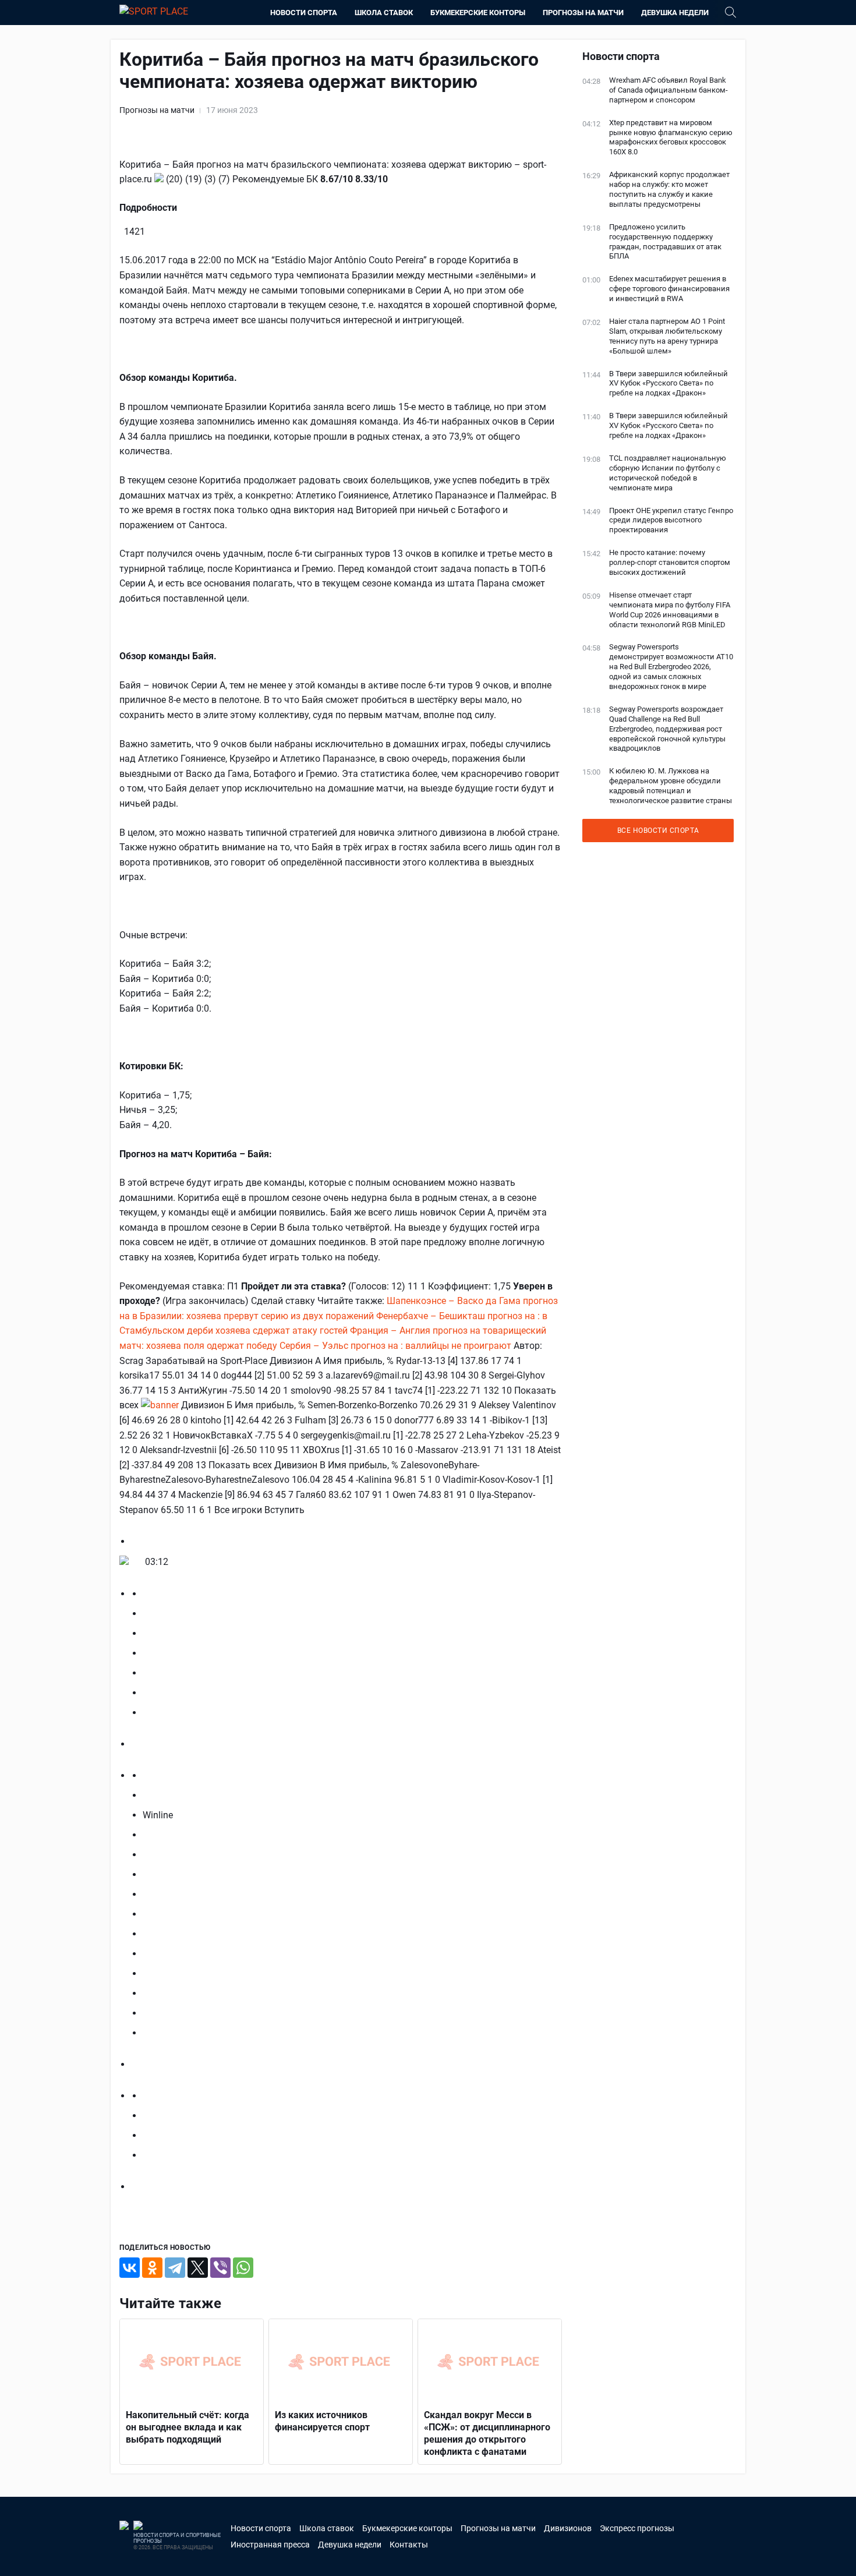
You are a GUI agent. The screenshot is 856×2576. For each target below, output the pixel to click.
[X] (198, 2268)
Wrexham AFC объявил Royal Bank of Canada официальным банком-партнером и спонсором (668, 90)
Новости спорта (304, 13)
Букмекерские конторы (478, 13)
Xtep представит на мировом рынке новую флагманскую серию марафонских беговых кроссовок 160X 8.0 (671, 137)
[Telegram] (175, 2268)
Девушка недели (675, 13)
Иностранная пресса (270, 2545)
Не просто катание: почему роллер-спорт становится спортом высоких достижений (670, 562)
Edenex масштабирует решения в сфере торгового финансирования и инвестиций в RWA (669, 289)
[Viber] (220, 2268)
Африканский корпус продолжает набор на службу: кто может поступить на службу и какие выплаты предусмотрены (669, 189)
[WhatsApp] (243, 2268)
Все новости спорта (658, 831)
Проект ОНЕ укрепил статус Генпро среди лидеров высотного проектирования (671, 520)
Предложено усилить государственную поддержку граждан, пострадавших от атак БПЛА (665, 242)
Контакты (409, 2545)
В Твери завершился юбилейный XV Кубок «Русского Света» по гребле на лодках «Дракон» (668, 384)
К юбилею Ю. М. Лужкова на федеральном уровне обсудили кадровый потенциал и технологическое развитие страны (671, 786)
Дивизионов (568, 2528)
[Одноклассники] (152, 2268)
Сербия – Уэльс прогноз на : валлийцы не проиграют (395, 1346)
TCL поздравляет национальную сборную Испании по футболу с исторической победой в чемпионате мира (668, 473)
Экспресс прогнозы (637, 2528)
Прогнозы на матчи (583, 13)
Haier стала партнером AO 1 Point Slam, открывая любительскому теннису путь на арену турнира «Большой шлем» (667, 336)
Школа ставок (384, 13)
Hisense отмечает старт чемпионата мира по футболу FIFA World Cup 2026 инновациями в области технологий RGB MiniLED (670, 610)
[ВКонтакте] (130, 2268)
